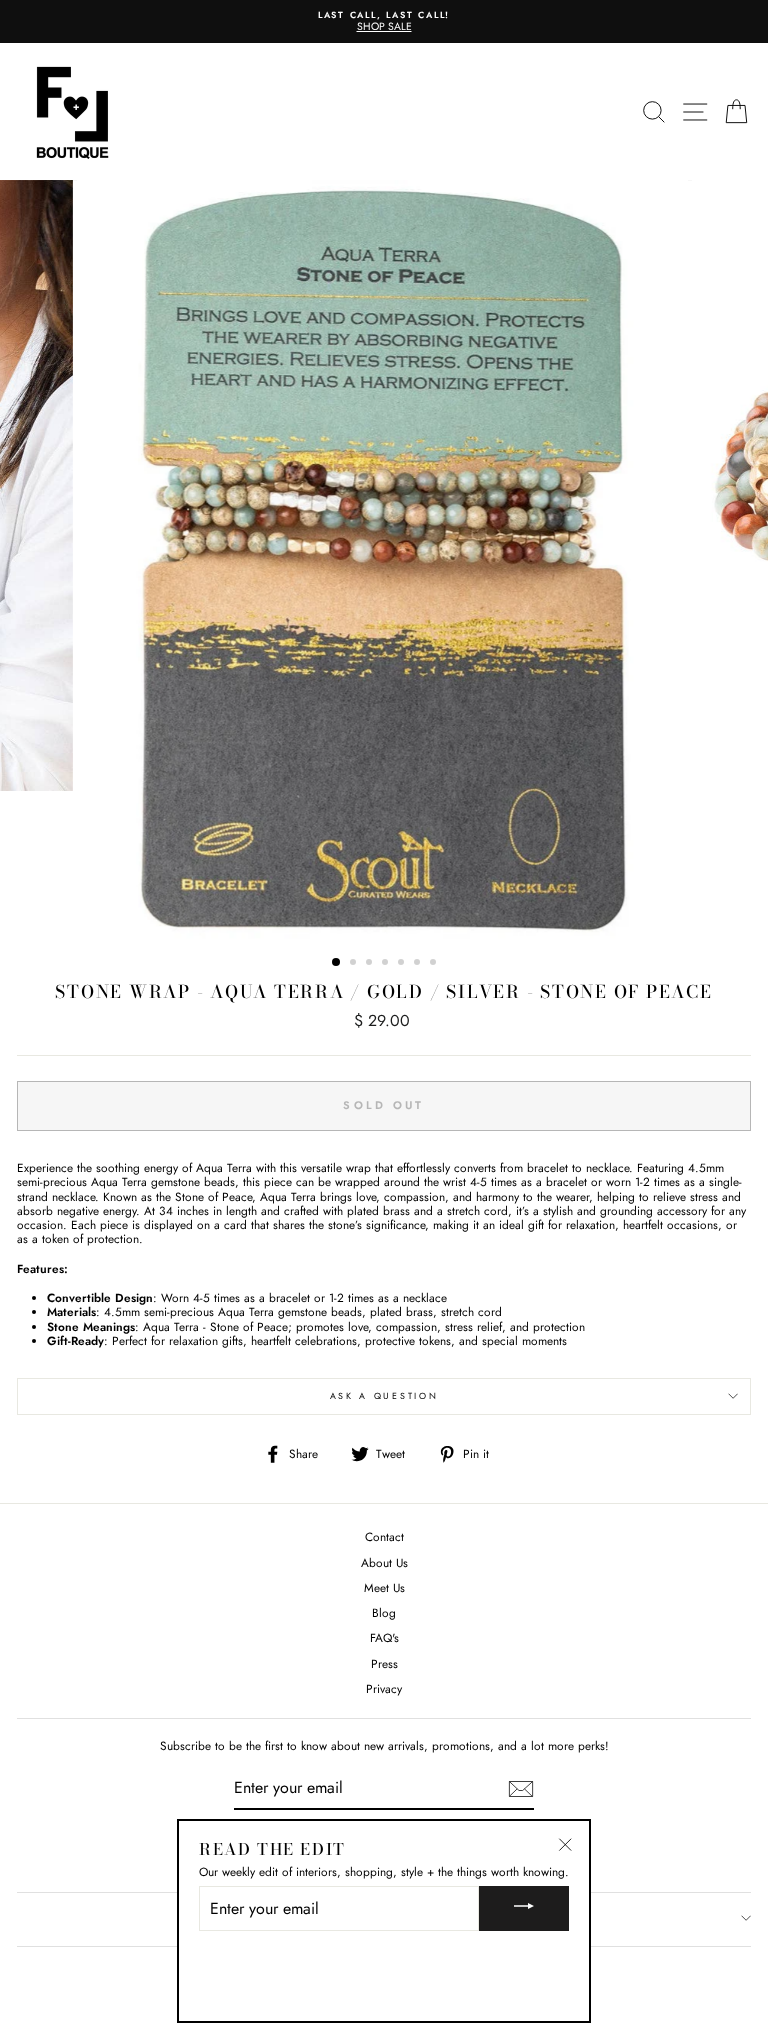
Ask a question (384, 1395)
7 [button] (435, 964)
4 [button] (387, 964)
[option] (392, 21)
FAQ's (384, 1637)
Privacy (384, 1688)
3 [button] (371, 964)
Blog (384, 1612)
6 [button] (419, 964)
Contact (384, 1536)
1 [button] (337, 963)
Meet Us (384, 1587)
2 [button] (355, 964)
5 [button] (403, 964)
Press (384, 1663)
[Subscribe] (521, 1789)
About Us (384, 1562)
